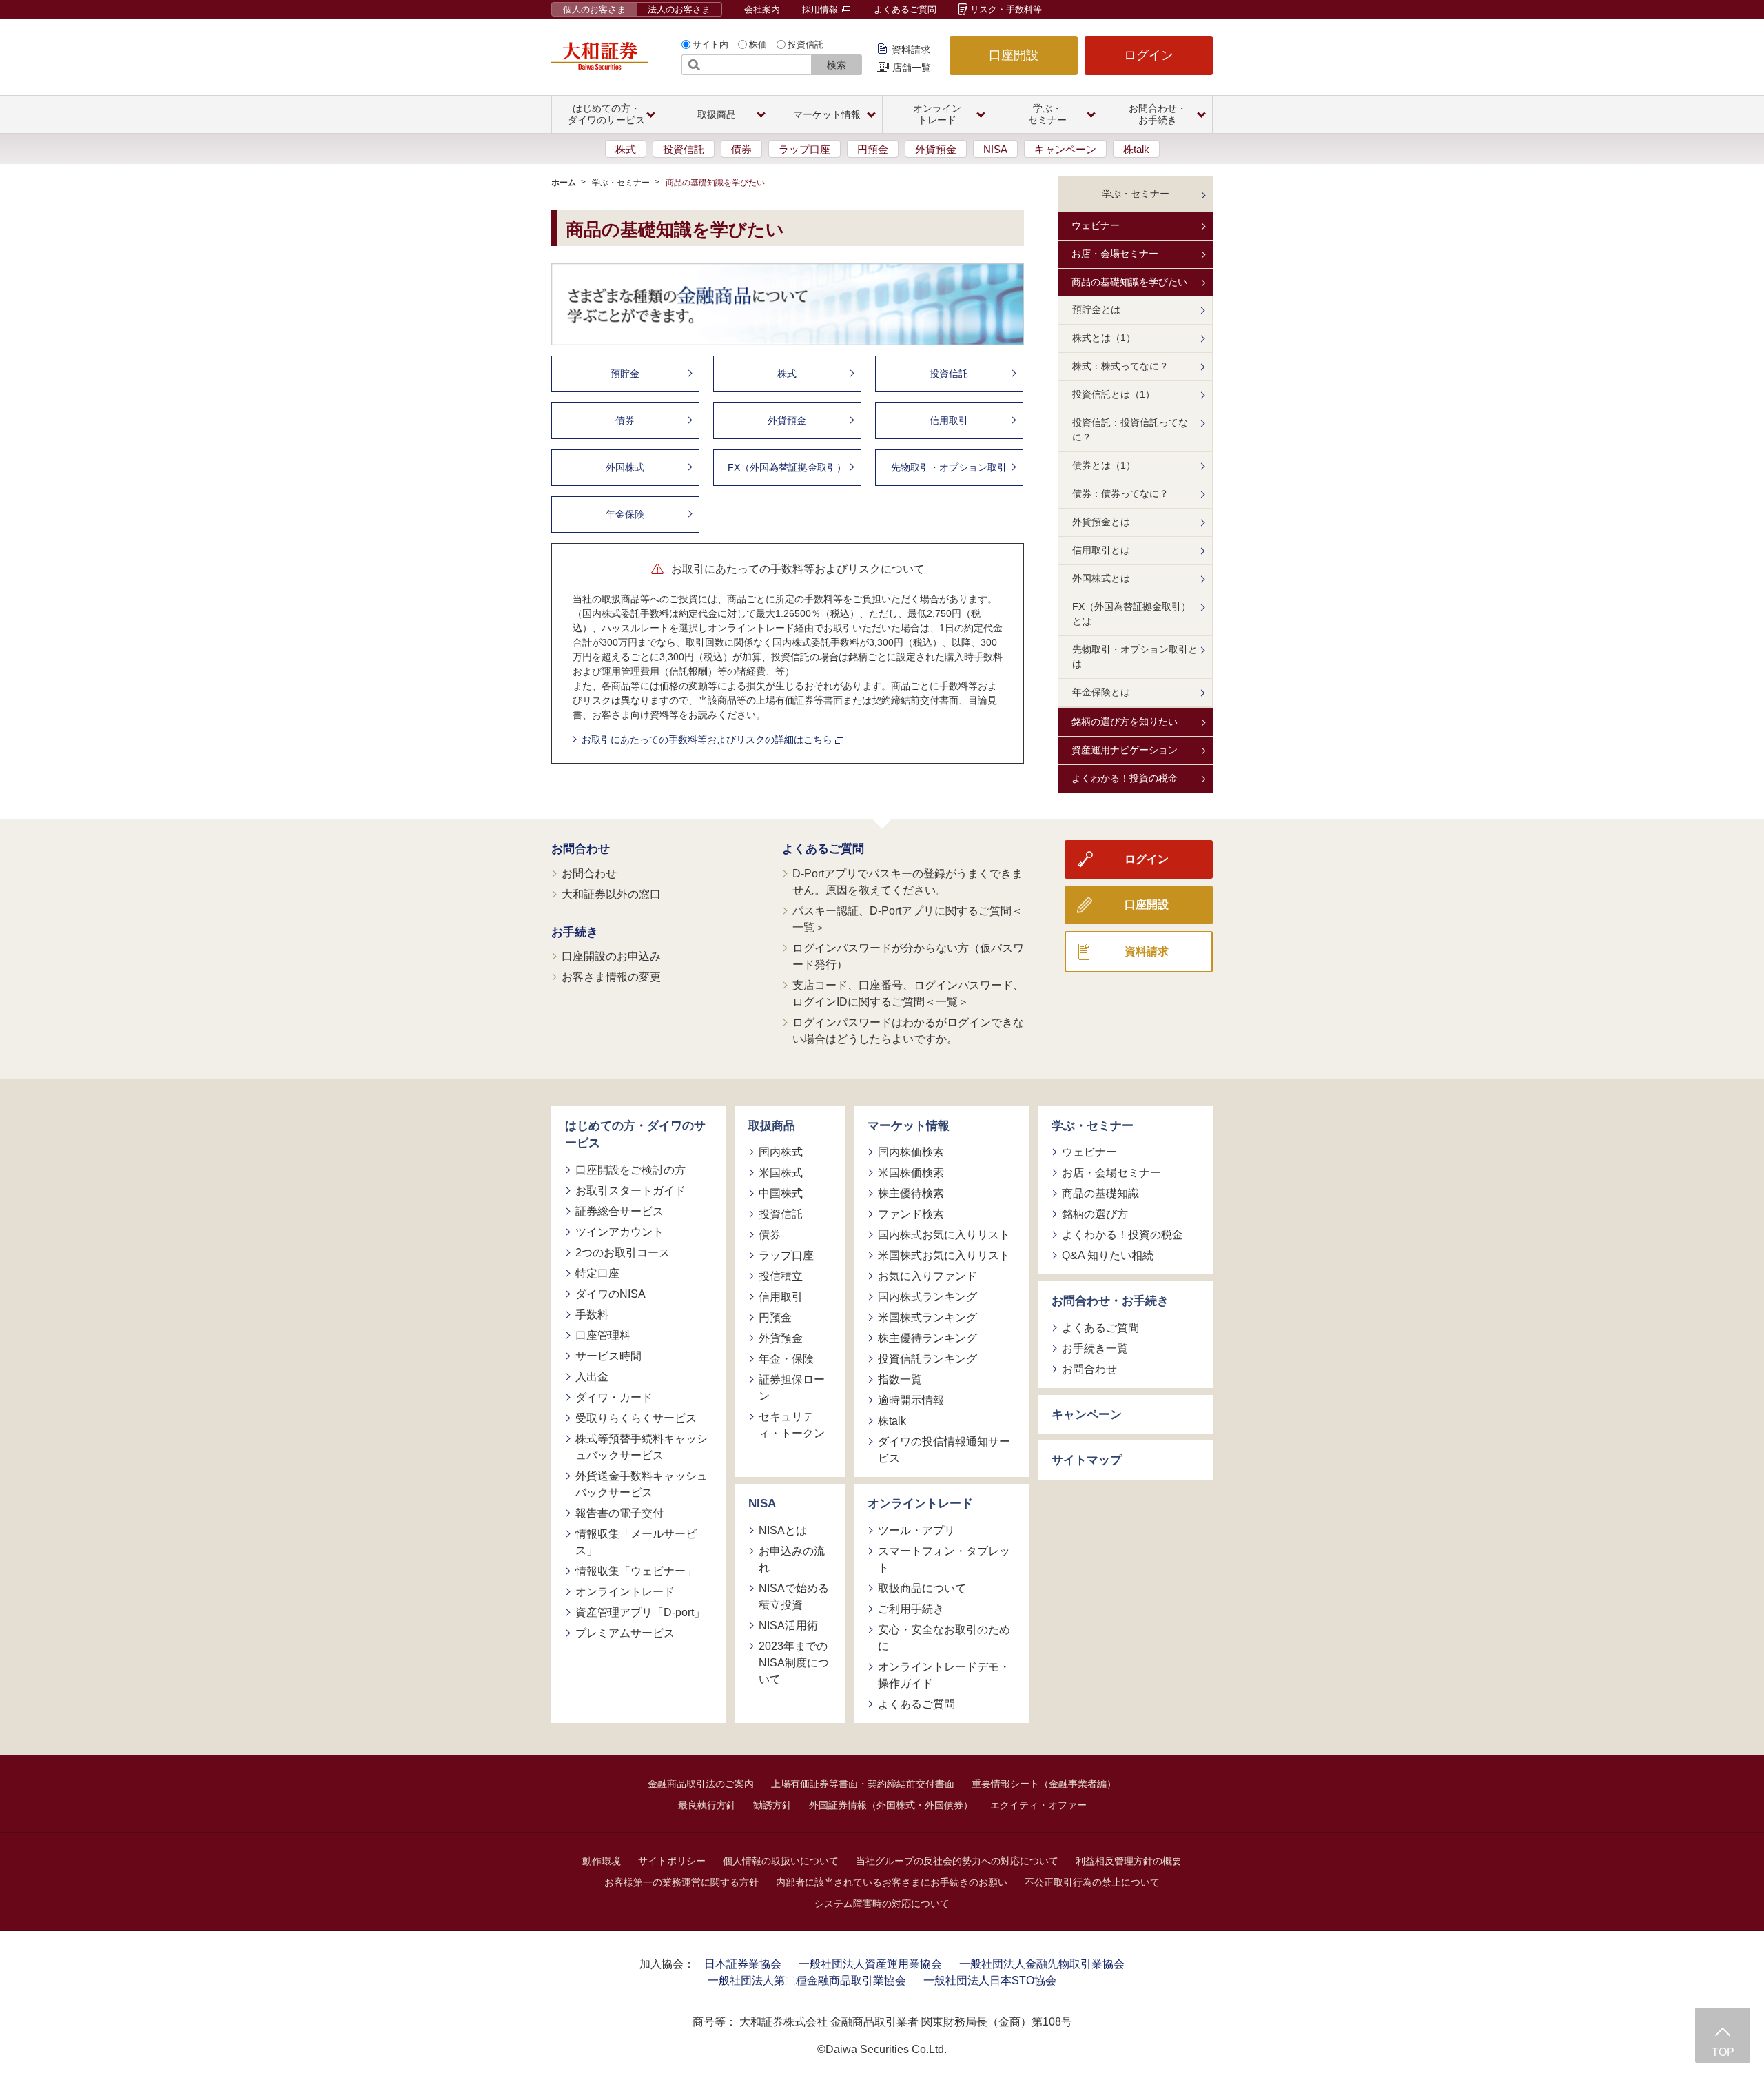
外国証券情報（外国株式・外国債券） (891, 1805)
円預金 (873, 149)
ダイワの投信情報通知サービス (944, 1450)
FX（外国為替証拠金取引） (787, 467)
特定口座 (597, 1273)
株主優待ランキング (927, 1338)
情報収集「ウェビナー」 (636, 1571)
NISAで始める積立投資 (794, 1597)
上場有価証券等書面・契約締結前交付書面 (863, 1784)
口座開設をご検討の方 (630, 1170)
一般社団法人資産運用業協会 (870, 1964)
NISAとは (783, 1530)
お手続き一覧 (1095, 1348)
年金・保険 (786, 1359)
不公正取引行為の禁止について (1092, 1882)
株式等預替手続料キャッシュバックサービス (642, 1447)
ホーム (564, 183)
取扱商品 (772, 1126)
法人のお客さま (679, 9)
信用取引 (949, 420)
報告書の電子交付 (619, 1513)
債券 (741, 149)
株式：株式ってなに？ (1120, 366)
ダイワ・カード (614, 1397)
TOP (1723, 2052)
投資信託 (806, 44)
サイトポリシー (672, 1861)
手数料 (592, 1315)
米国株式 (781, 1173)
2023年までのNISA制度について (794, 1663)
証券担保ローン (792, 1388)
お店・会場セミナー (1115, 254)
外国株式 (625, 467)
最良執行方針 (707, 1805)
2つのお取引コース (623, 1253)
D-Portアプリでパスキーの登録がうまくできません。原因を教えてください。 (907, 882)
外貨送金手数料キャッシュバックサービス (642, 1484)
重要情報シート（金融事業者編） (1044, 1784)
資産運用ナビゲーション (1125, 750)
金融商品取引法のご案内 (701, 1784)
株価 (758, 44)
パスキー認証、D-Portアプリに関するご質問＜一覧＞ (907, 919)
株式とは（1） (1104, 338)
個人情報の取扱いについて (781, 1861)
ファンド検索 (911, 1214)
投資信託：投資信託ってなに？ (1130, 430)
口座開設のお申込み (611, 956)
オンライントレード (625, 1592)
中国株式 (781, 1193)
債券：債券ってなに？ (1120, 493)
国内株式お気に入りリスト (944, 1235)
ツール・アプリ (916, 1530)
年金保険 (625, 514)
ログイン (1149, 55)
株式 (626, 149)
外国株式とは (1101, 578)
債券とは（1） (1104, 465)
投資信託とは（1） (1114, 394)
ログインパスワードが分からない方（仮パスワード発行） (908, 956)
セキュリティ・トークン (792, 1425)
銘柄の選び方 (1095, 1214)
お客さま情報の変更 (611, 977)
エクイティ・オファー (1038, 1805)
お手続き (575, 932)
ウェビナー (1096, 225)
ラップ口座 (804, 149)
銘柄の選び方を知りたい (1125, 722)
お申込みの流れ (792, 1559)
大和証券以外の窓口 (611, 894)
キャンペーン (1065, 149)
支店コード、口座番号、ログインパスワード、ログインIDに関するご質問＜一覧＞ (908, 993)
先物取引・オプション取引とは (1135, 656)
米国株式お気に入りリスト (944, 1255)
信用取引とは (1101, 550)
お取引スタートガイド (630, 1191)
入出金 (592, 1377)
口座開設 (1014, 55)
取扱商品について (922, 1588)
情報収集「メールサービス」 (636, 1542)
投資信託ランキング (927, 1359)
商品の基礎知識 (1100, 1193)
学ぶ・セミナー (621, 183)
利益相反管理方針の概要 (1129, 1861)
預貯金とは (1096, 309)
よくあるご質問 (905, 9)
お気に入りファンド (927, 1276)
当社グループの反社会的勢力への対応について (957, 1861)
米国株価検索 (911, 1173)
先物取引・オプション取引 (949, 467)
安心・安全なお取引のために (944, 1638)
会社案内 (762, 9)
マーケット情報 (909, 1126)
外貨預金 (936, 149)
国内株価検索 (911, 1152)
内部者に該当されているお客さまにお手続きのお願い (892, 1882)
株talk (1136, 149)
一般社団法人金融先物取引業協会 (1042, 1964)
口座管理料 (603, 1335)
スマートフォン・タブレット (944, 1559)
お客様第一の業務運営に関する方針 (681, 1882)
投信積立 (781, 1276)
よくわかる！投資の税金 (1125, 778)
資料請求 (911, 50)
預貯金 (625, 374)
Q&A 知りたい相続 (1108, 1255)
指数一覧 (900, 1379)
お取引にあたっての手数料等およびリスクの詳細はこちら (708, 740)
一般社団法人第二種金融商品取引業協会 (807, 1980)
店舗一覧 (912, 68)
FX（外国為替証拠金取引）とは (1131, 614)
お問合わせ (581, 849)
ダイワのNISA (611, 1294)
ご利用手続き (911, 1609)
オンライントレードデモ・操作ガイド (944, 1675)
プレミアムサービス (625, 1633)
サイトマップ (1087, 1460)
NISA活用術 (788, 1625)
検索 (837, 65)
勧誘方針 (772, 1805)
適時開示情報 (911, 1400)
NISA (995, 149)
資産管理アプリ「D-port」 (640, 1612)
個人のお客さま (594, 9)
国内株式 (781, 1152)
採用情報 (821, 9)
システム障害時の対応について (882, 1904)
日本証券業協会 (743, 1964)
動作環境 (602, 1861)
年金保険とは (1101, 692)
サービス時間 (608, 1356)
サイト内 (710, 44)
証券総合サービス (619, 1211)
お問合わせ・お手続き (1110, 1301)
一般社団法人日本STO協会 (990, 1980)
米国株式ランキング (927, 1317)
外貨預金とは (1101, 522)
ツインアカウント (619, 1232)
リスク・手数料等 (1006, 9)
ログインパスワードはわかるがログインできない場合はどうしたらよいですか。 (908, 1031)
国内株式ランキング (927, 1297)
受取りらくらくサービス (636, 1418)
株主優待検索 (911, 1193)
